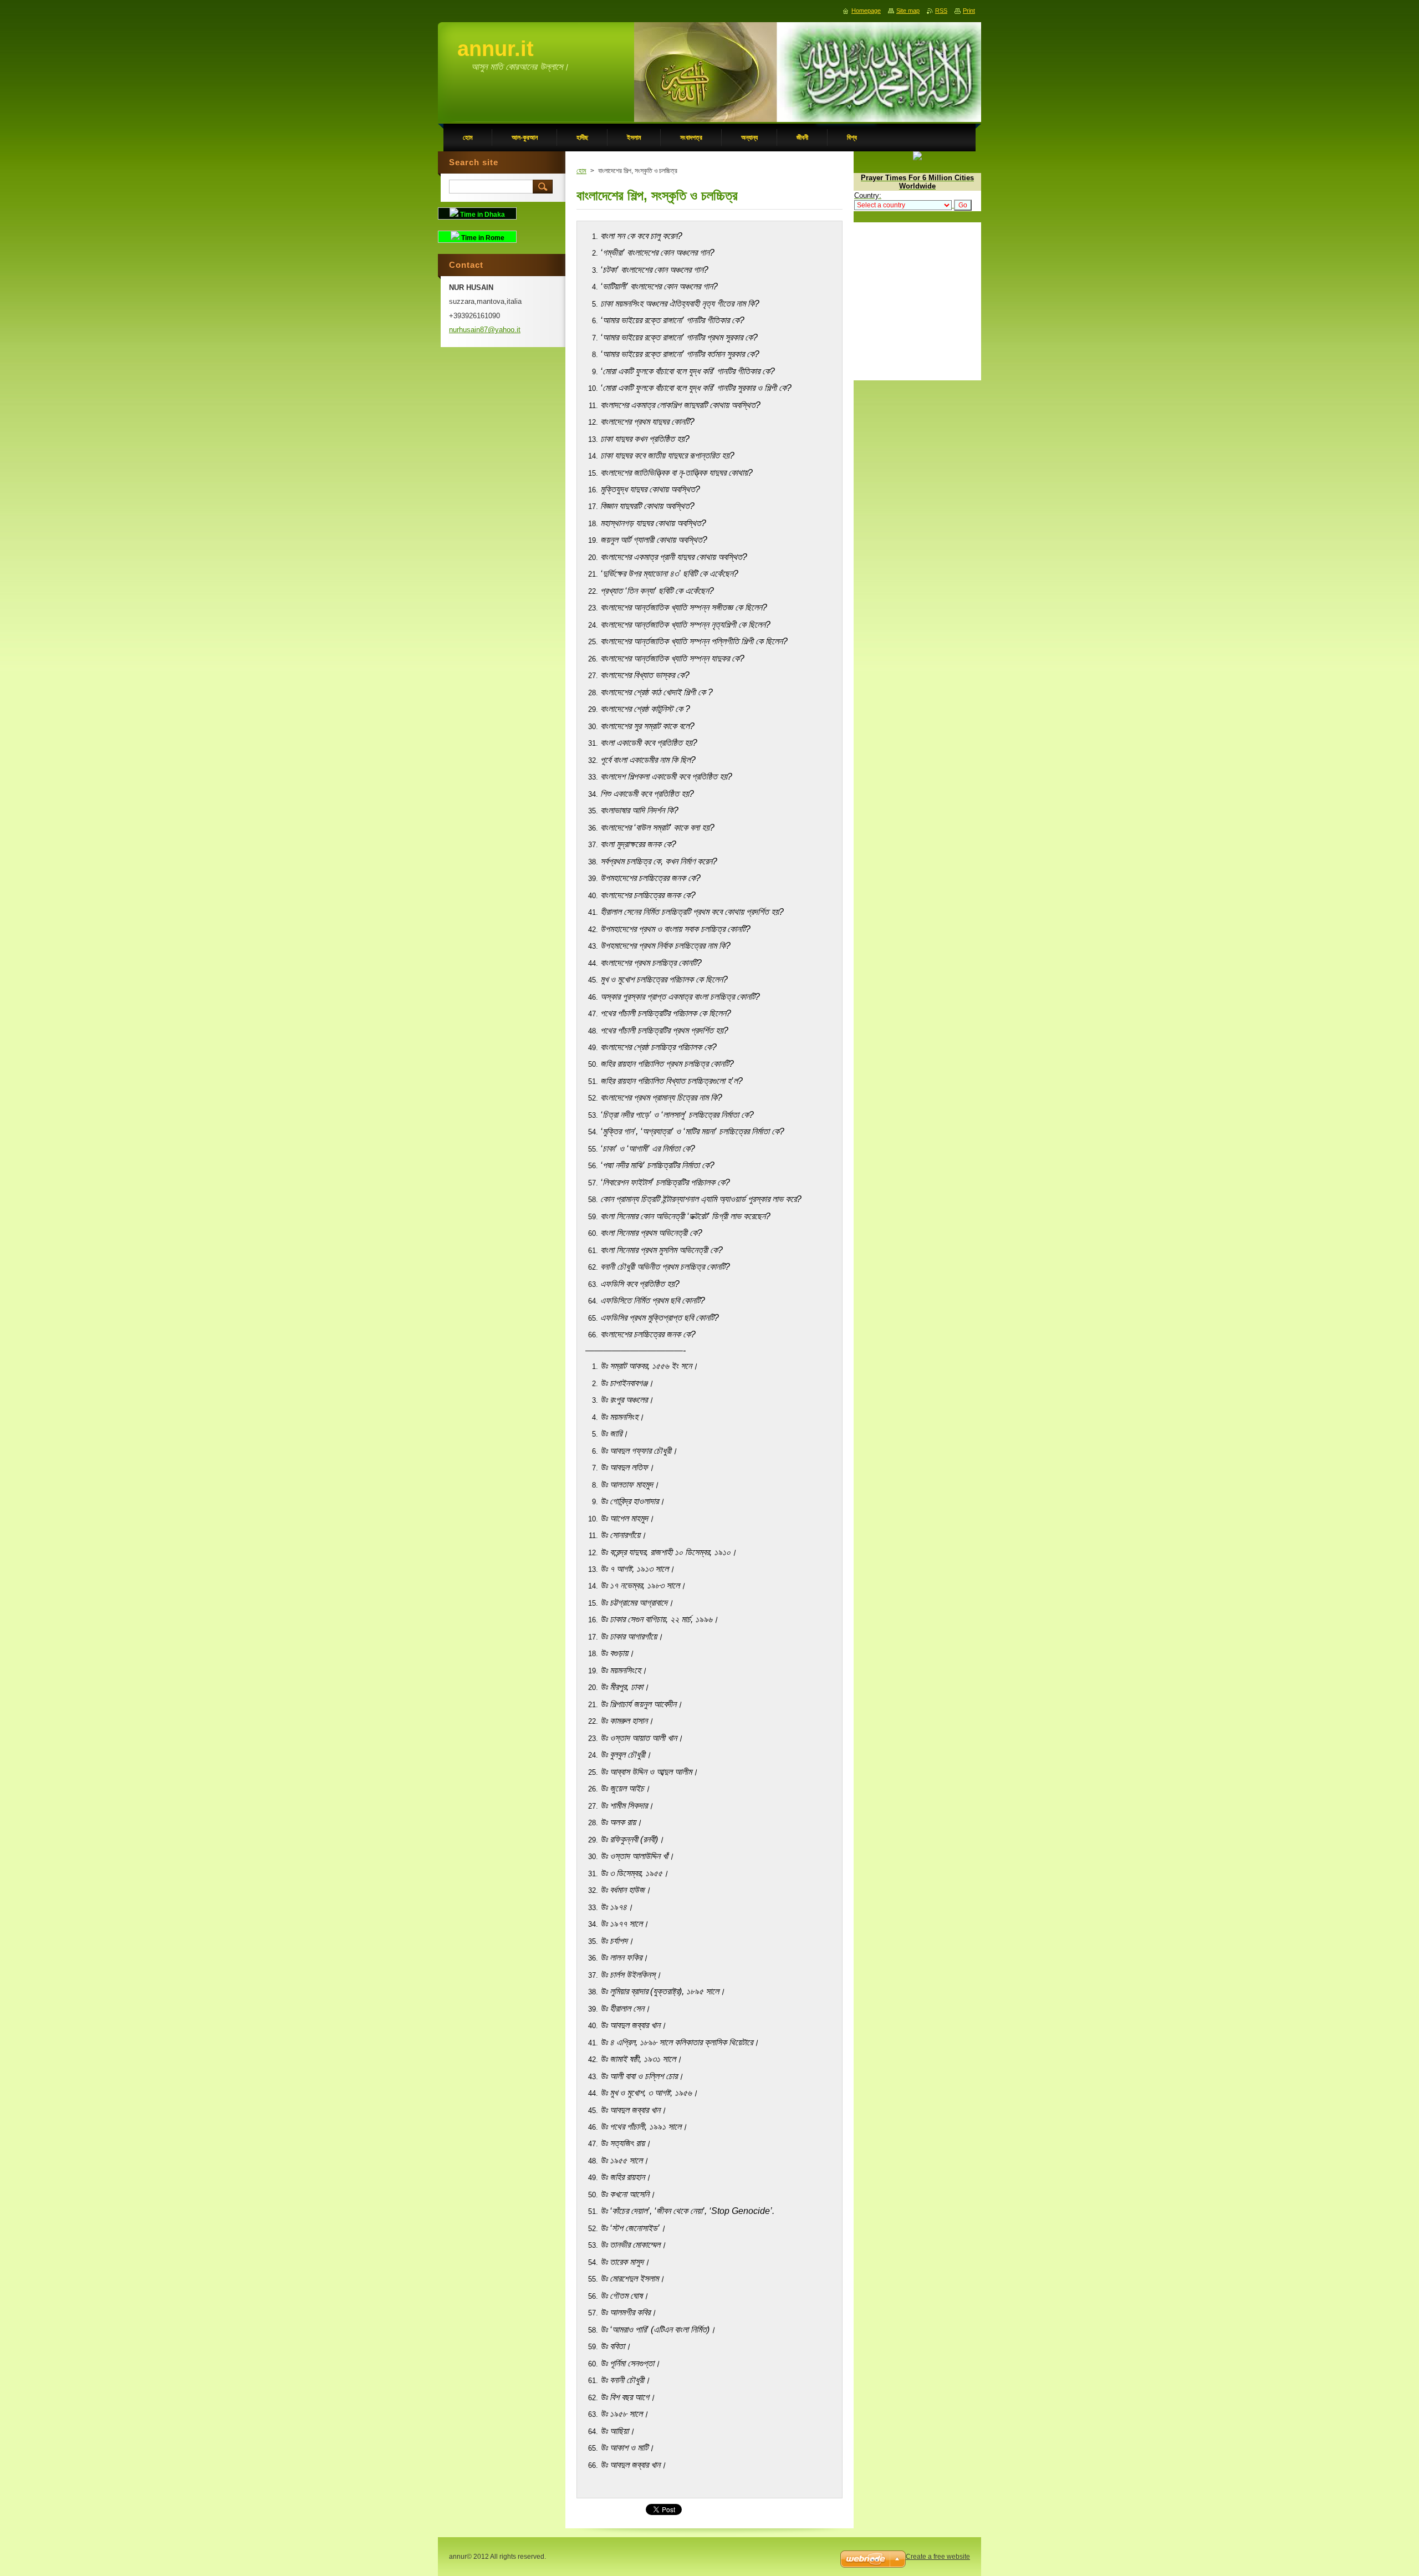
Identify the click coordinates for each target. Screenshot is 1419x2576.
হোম (581, 171)
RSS (941, 11)
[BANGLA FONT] (917, 158)
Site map (908, 11)
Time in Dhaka (482, 215)
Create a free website (938, 2557)
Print (969, 11)
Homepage (866, 11)
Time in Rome (482, 238)
